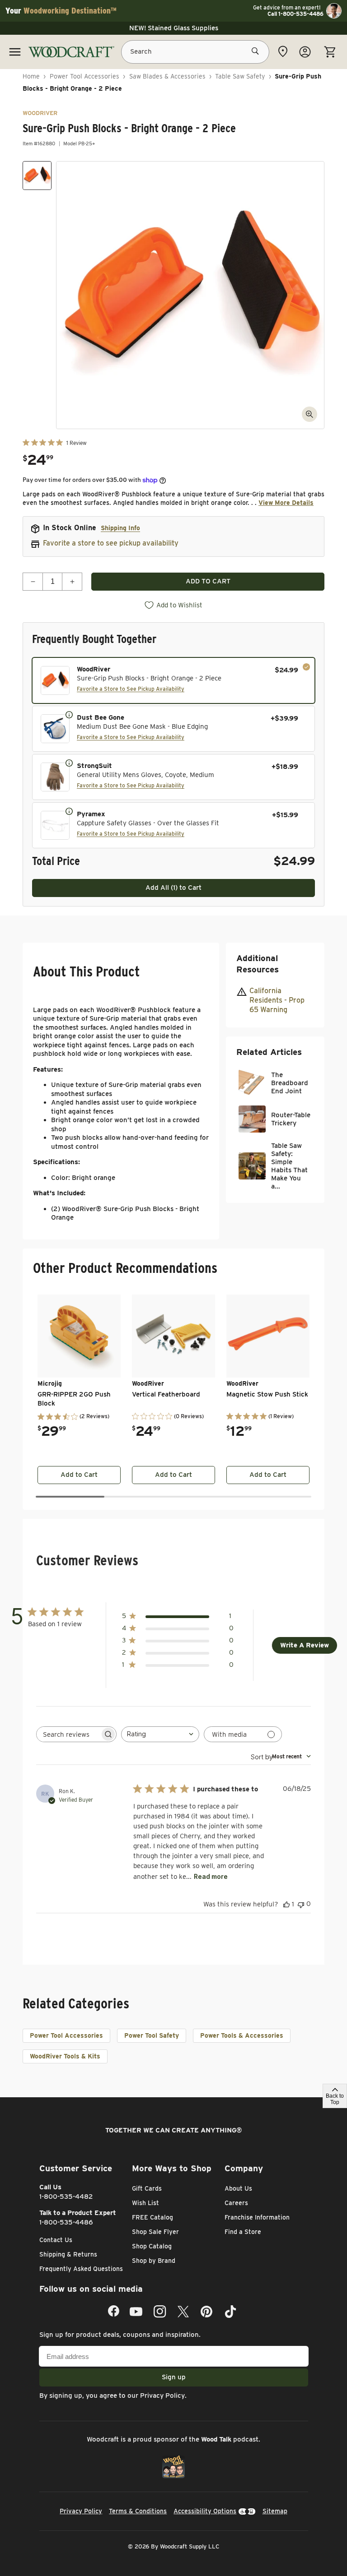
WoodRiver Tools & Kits (65, 2056)
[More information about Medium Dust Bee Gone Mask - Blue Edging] (69, 714)
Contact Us (56, 2240)
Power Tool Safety (152, 2035)
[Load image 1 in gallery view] (37, 176)
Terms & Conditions (138, 2511)
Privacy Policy (162, 2396)
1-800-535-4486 (66, 2222)
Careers (236, 2203)
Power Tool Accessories (84, 76)
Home (31, 76)
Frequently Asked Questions (81, 2269)
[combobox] (160, 1734)
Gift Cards (147, 2188)
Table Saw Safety (240, 76)
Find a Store (243, 2232)
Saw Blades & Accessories (167, 76)
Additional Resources (258, 964)
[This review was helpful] (286, 1904)
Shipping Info (120, 528)
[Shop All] (15, 52)
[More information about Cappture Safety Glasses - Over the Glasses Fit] (69, 811)
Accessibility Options (205, 2511)
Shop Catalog (152, 2246)
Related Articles (269, 1052)
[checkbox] (173, 680)
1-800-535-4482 (66, 2197)
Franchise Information (257, 2217)
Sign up (174, 2377)
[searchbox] (68, 1734)
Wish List (145, 2203)
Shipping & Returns (68, 2254)
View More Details (286, 503)
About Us (238, 2188)
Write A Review (305, 1645)
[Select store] (283, 51)
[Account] (305, 52)
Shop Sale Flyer (155, 2232)
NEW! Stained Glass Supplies (174, 28)
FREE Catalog (152, 2217)
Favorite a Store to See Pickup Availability (131, 689)
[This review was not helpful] (301, 1904)
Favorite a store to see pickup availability (111, 543)
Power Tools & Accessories (242, 2035)
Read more (211, 1876)
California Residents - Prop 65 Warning (277, 1000)
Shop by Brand (154, 2261)
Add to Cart (79, 1475)
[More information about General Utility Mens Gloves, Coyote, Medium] (69, 763)
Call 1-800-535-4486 (295, 14)
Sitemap (275, 2511)
